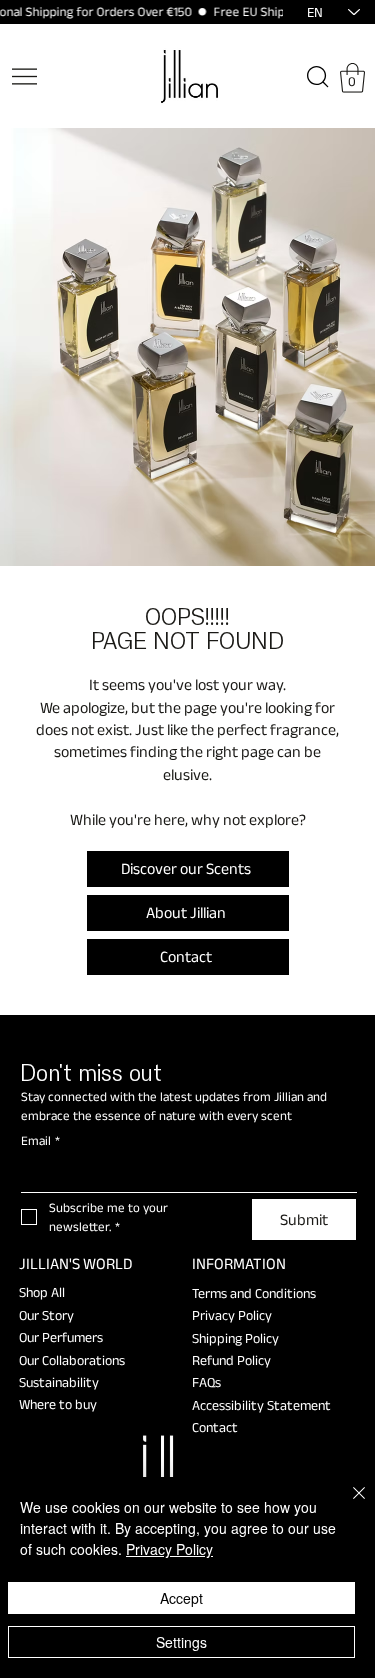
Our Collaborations (72, 1360)
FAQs (206, 1382)
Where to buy (58, 1404)
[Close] (347, 1505)
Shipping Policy (235, 1338)
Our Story (46, 1315)
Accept (181, 1598)
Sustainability (59, 1382)
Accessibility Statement (261, 1405)
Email (40, 1140)
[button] (352, 78)
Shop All (42, 1292)
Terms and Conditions (254, 1293)
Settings (181, 1642)
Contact (215, 1427)
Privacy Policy (232, 1315)
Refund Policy (231, 1360)
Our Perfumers (61, 1337)
